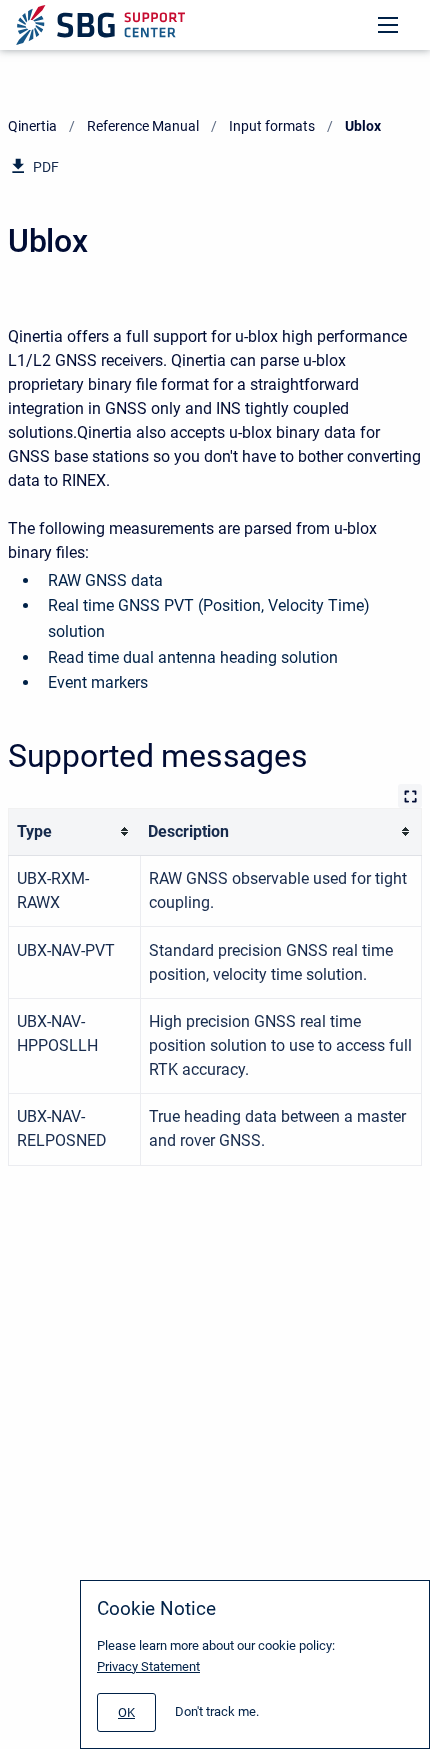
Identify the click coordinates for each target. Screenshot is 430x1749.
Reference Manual (143, 126)
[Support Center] (100, 25)
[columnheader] (75, 831)
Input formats (272, 126)
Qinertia (32, 126)
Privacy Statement (148, 1666)
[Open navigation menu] (388, 25)
